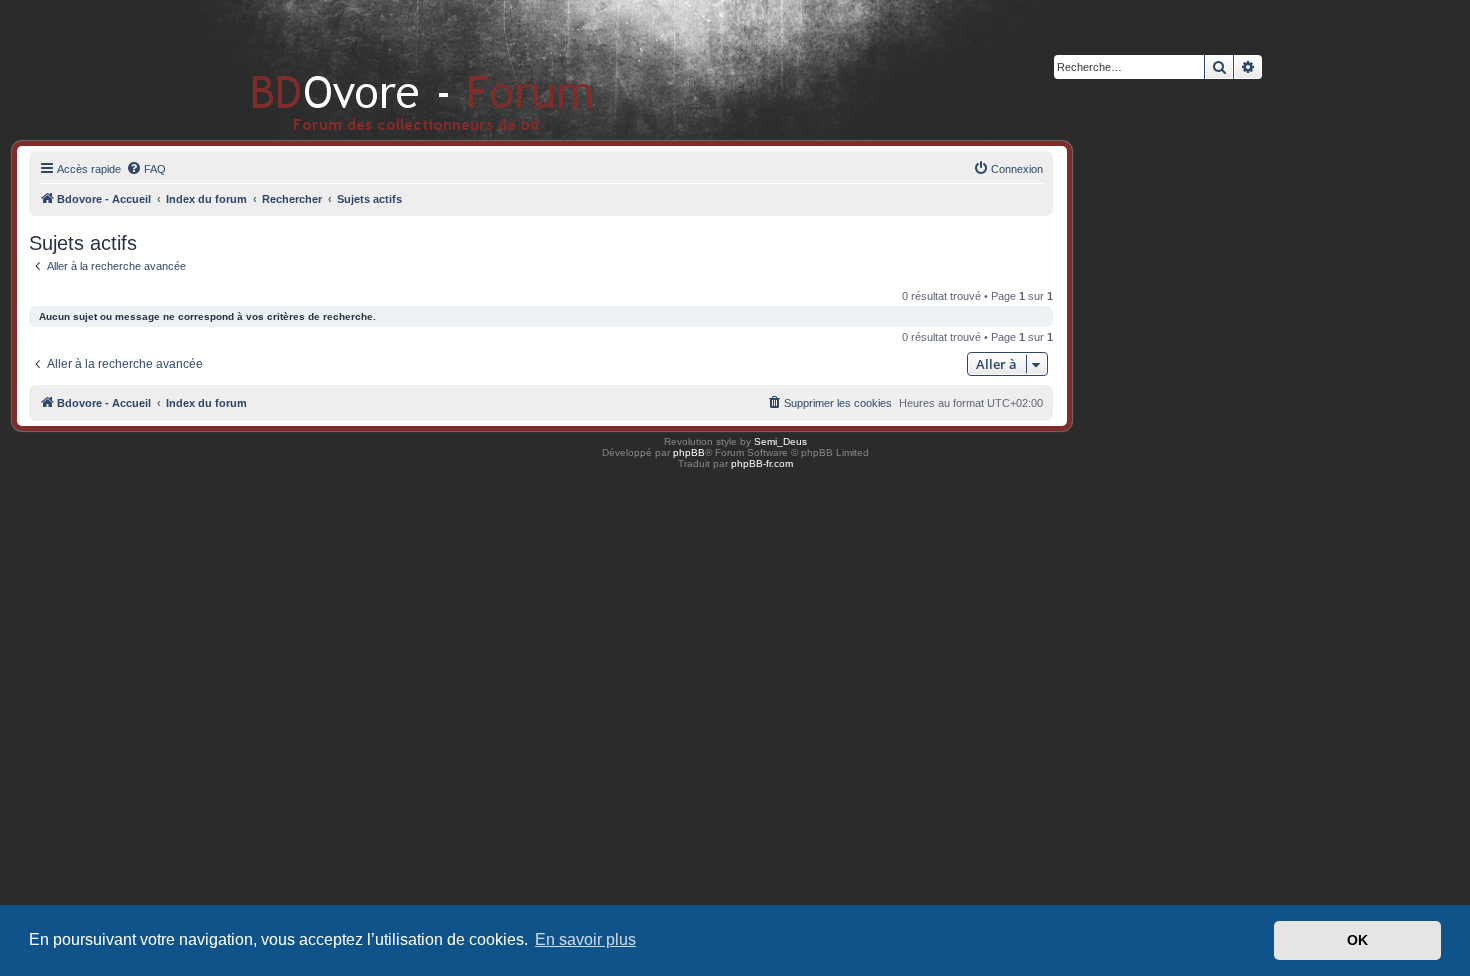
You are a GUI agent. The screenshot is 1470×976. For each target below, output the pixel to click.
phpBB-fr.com (762, 463)
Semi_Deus (780, 441)
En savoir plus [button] (585, 939)
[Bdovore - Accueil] (392, 69)
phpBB (689, 452)
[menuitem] (146, 169)
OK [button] (1357, 940)
